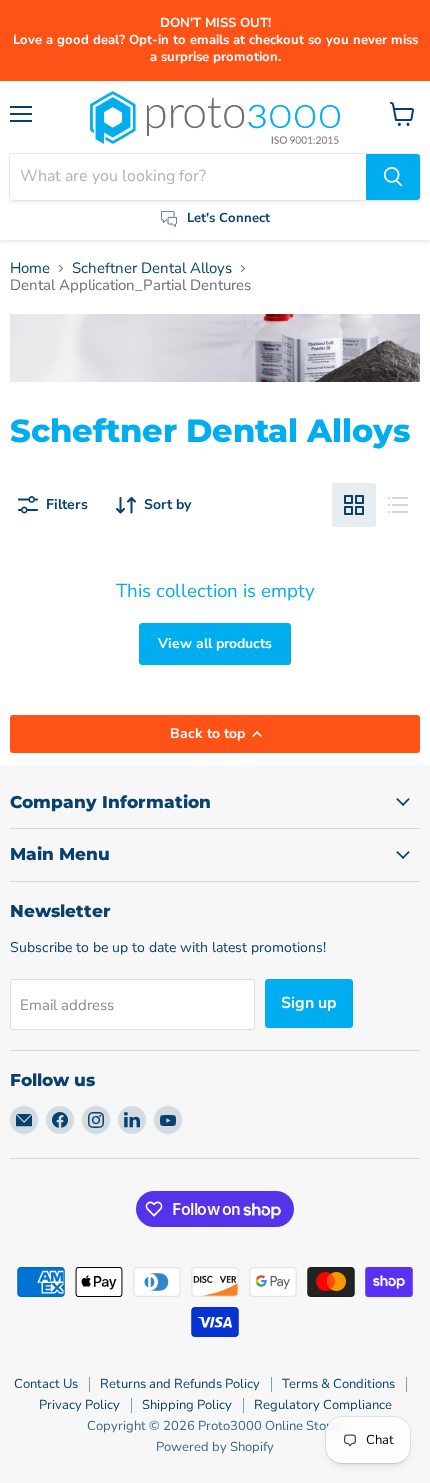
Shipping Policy (187, 1405)
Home (30, 268)
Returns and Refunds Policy (180, 1384)
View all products (215, 643)
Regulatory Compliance (323, 1405)
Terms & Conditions (338, 1384)
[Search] (393, 177)
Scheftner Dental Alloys (152, 268)
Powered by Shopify (215, 1447)
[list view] (398, 505)
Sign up (309, 1003)
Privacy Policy (79, 1405)
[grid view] (354, 505)
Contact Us (46, 1384)
